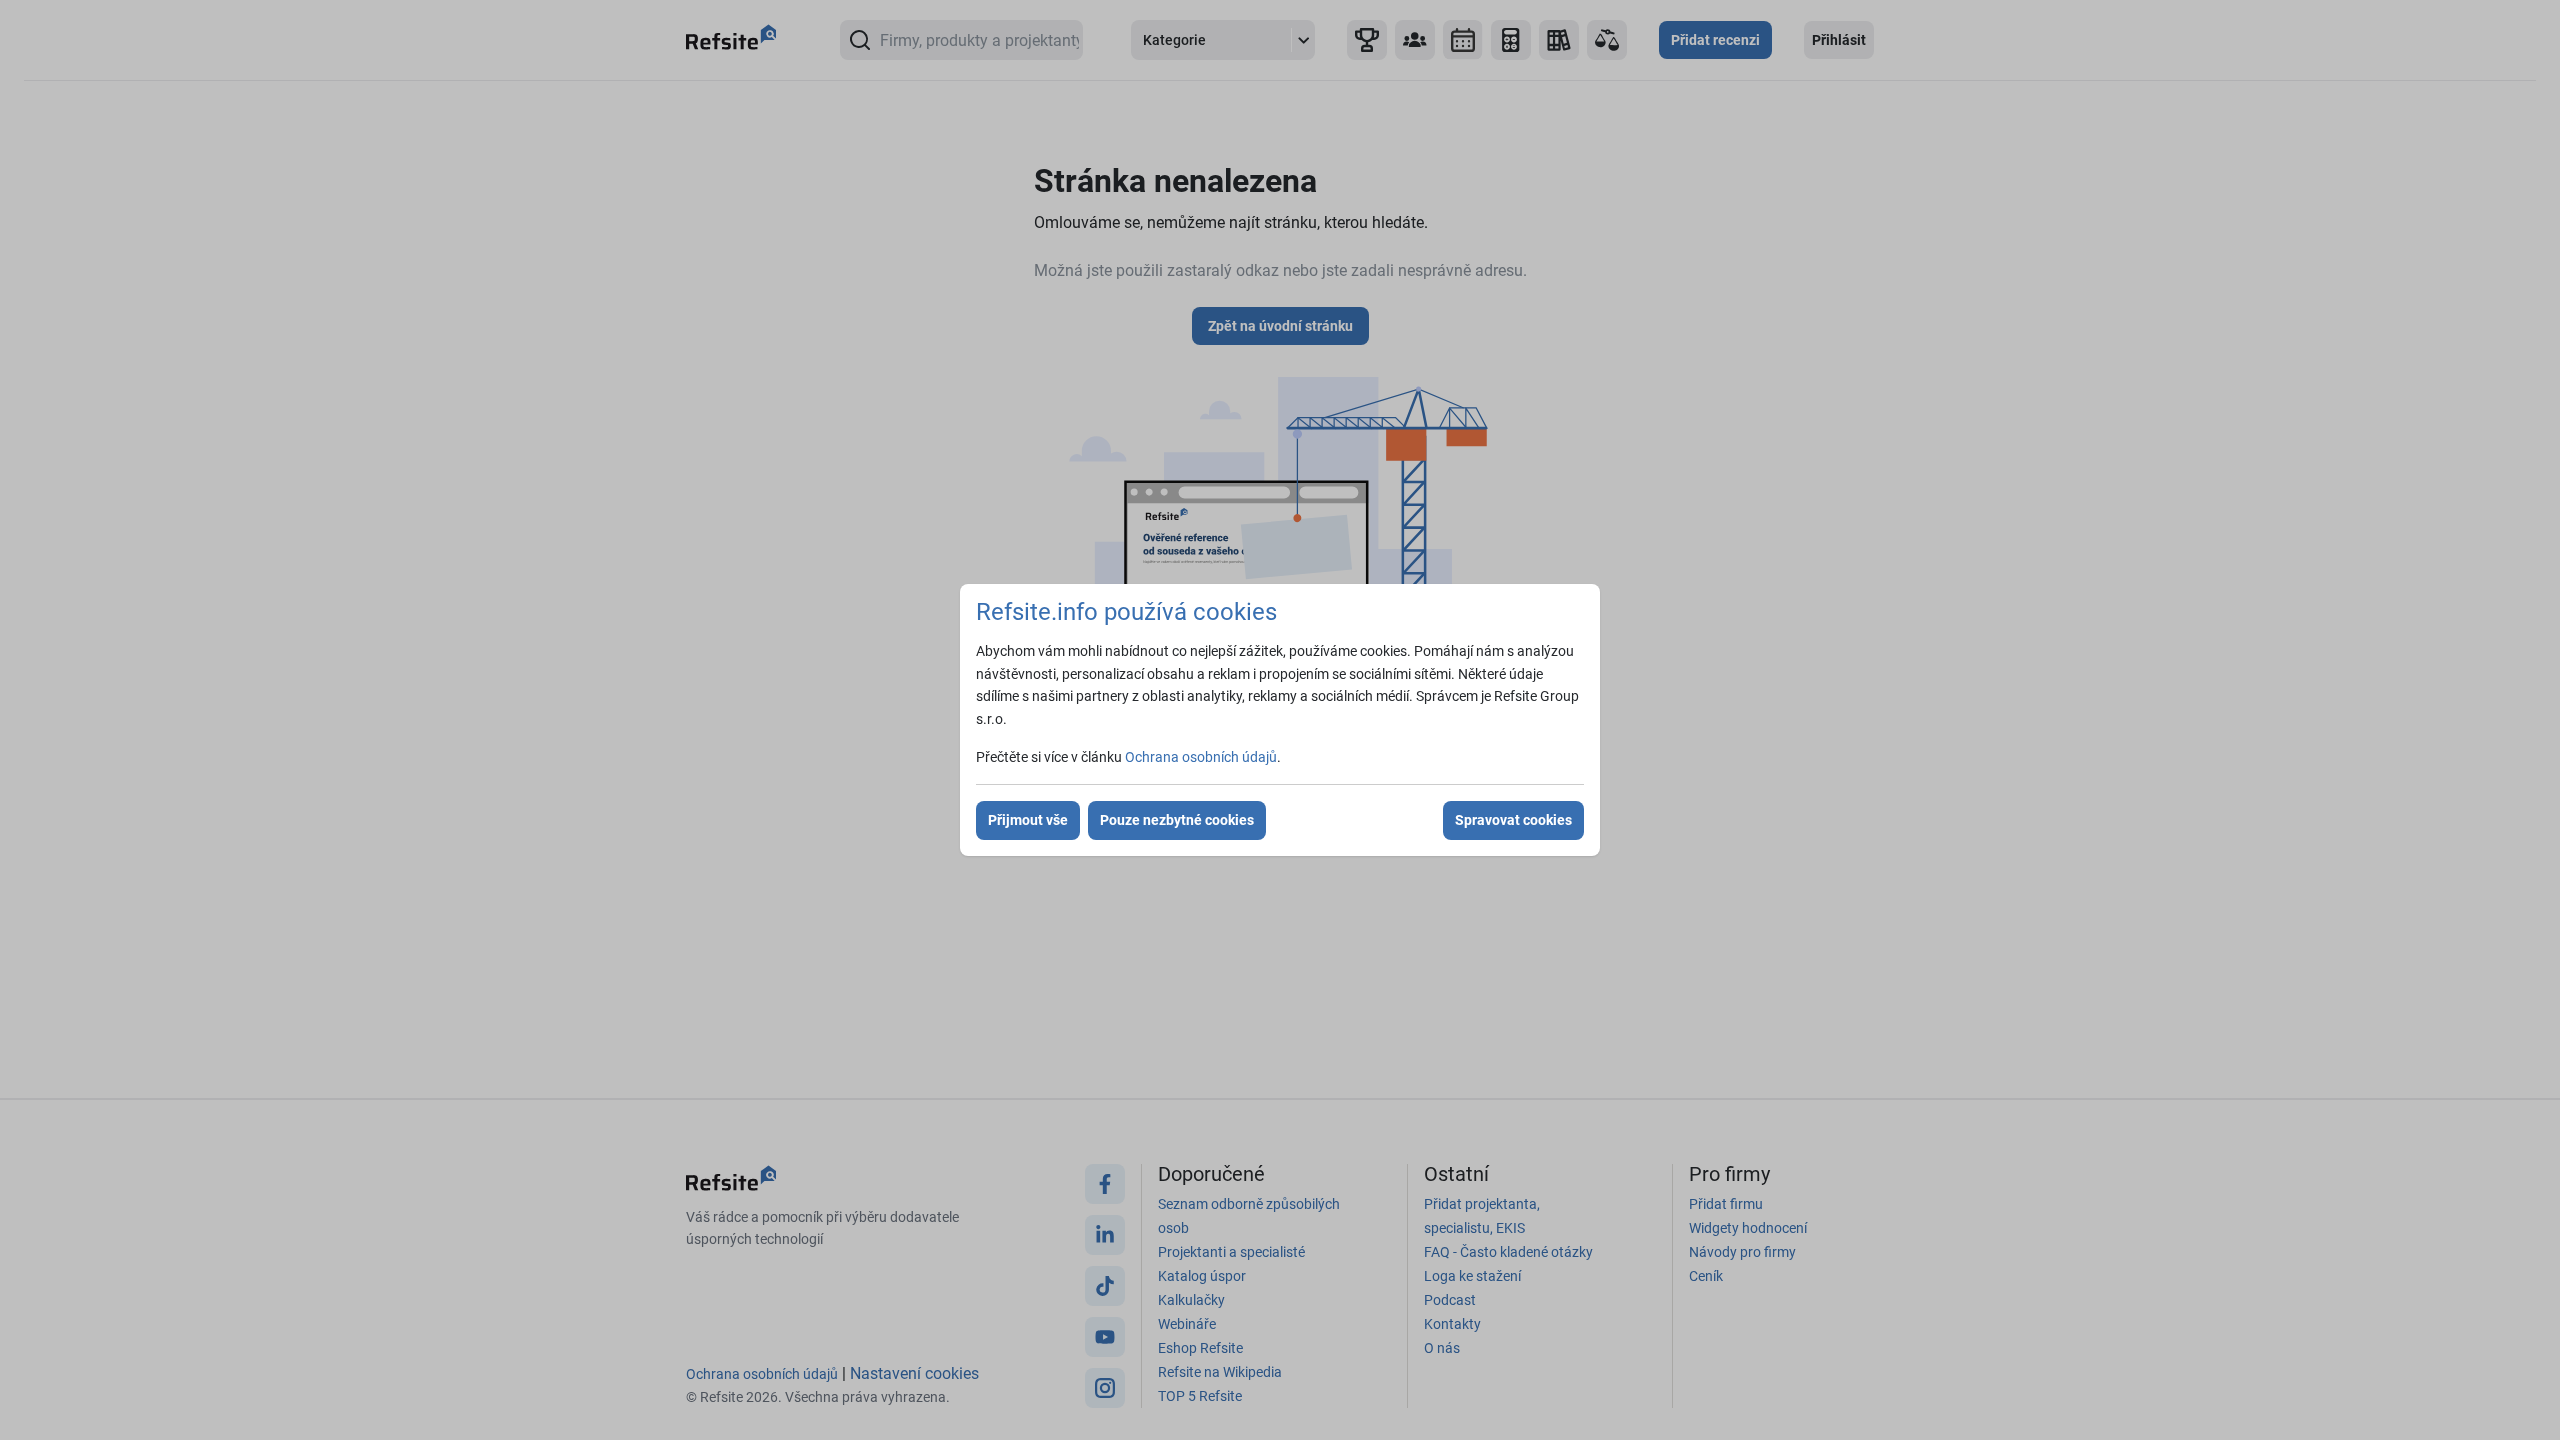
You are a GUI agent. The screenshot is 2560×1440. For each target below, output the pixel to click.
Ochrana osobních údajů (1201, 757)
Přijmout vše (1028, 820)
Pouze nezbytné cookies (1177, 820)
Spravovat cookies (1513, 820)
